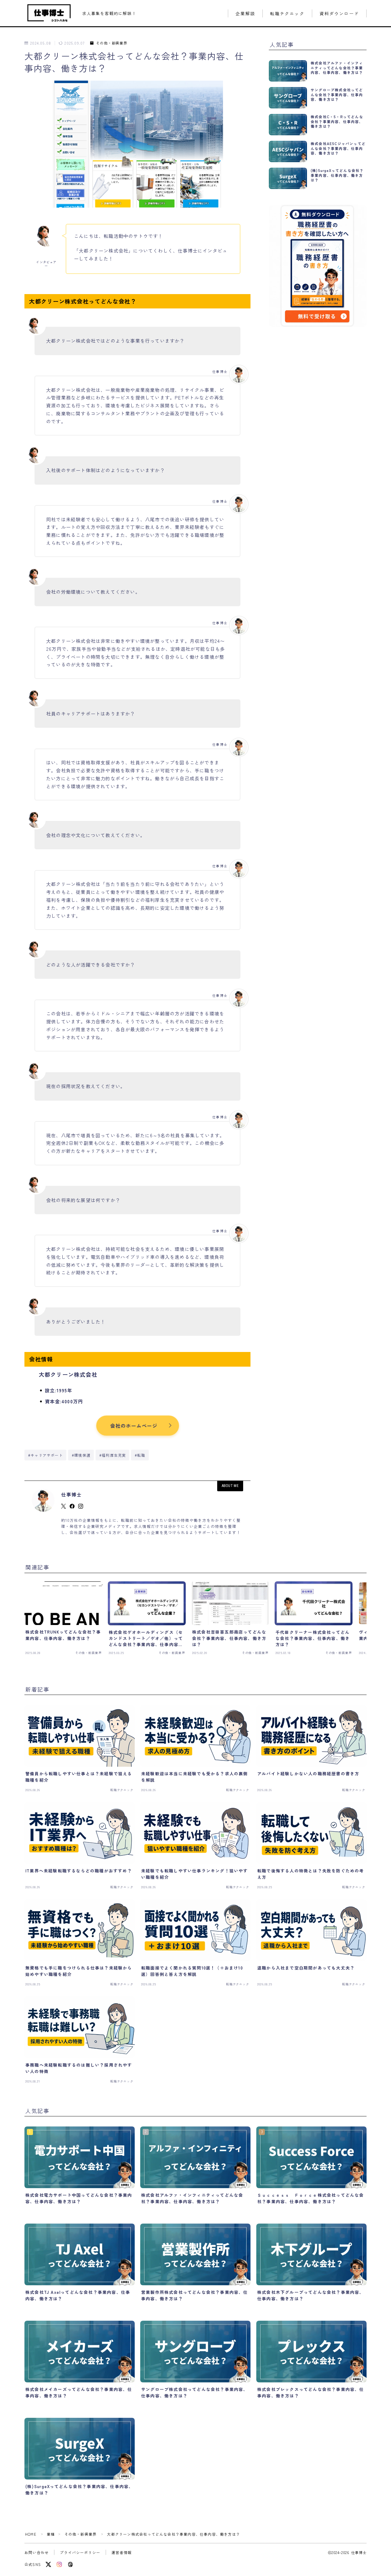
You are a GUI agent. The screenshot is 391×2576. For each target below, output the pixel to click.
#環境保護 (81, 1455)
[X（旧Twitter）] (48, 2564)
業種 (51, 2534)
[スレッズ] (70, 2564)
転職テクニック (287, 14)
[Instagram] (59, 2564)
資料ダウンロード (339, 14)
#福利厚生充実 (113, 1455)
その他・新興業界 (112, 43)
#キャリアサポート (46, 1455)
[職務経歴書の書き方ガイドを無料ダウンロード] (318, 266)
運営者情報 (122, 2552)
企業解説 (245, 14)
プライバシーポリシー (80, 2552)
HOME (31, 2534)
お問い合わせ (37, 2552)
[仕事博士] (49, 13)
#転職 (140, 1455)
